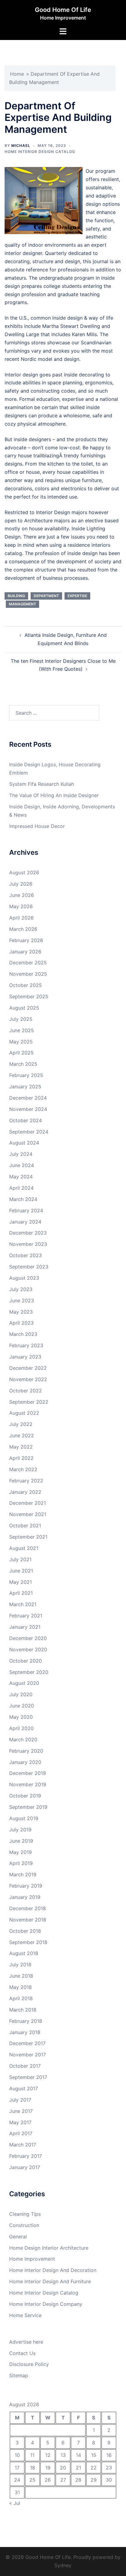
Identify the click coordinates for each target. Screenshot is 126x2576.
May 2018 (20, 1987)
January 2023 (25, 1357)
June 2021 (21, 1571)
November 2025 (28, 974)
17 (17, 2468)
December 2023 (28, 1233)
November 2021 (28, 1514)
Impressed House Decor (37, 826)
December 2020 (28, 1638)
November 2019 (28, 1784)
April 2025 (21, 1053)
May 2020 (21, 1717)
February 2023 (26, 1345)
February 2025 (26, 1075)
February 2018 (26, 2021)
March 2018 (23, 2010)
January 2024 (25, 1222)
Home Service (25, 2315)
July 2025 (21, 1019)
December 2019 (28, 1773)
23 (109, 2468)
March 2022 (23, 1469)
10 (17, 2455)
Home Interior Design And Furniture (50, 2281)
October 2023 (26, 1255)
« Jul (15, 2503)
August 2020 (24, 1683)
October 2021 (25, 1526)
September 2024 (29, 1132)
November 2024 (28, 1109)
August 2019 (24, 1818)
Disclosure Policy (29, 2364)
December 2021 (28, 1503)
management (22, 604)
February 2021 (26, 1616)
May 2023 (21, 1312)
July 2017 (20, 2100)
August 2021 (24, 1548)
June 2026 (22, 895)
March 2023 (23, 1334)
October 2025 (26, 985)
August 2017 (24, 2088)
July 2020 (21, 1694)
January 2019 (25, 1897)
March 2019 (23, 1874)
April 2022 (21, 1458)
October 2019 (25, 1796)
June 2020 (22, 1706)
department (46, 596)
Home (17, 74)
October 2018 (25, 1931)
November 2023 (28, 1244)
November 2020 (28, 1649)
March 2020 (23, 1740)
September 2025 (29, 996)
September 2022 (29, 1402)
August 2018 (24, 1953)
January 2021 (25, 1627)
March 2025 (23, 1064)
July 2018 (20, 1965)
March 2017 (23, 2145)
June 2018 (21, 1976)
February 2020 (26, 1751)
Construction (24, 2225)
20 (63, 2468)
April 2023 (21, 1323)
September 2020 (29, 1672)
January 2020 (25, 1762)
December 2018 (28, 1908)
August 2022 (24, 1413)
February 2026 (26, 940)
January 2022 (25, 1492)
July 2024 (21, 1154)
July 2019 (20, 1830)
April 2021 (21, 1593)
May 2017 (20, 2122)
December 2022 (28, 1368)
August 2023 (24, 1278)
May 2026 (21, 906)
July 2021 (20, 1559)
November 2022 (28, 1379)
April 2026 (21, 918)
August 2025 (24, 1008)
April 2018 (21, 1998)
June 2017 (21, 2111)
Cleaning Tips (25, 2214)
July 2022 (21, 1424)
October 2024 (26, 1120)
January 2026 (25, 952)
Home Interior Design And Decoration (53, 2270)
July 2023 (21, 1289)
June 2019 (21, 1841)
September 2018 (28, 1942)
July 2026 (21, 884)
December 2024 (28, 1098)
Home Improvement (32, 2259)
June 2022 (22, 1435)
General (18, 2237)
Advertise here (26, 2342)
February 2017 (26, 2156)
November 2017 (28, 2055)
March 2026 (23, 929)
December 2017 (27, 2043)
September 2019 (28, 1807)
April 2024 (21, 1188)
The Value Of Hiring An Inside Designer (54, 795)
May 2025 (21, 1042)
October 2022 (26, 1391)
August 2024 (24, 1143)
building (16, 596)
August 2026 (24, 873)
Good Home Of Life (63, 10)
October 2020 (26, 1661)
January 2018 (25, 2032)
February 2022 (26, 1481)
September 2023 (29, 1267)
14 (78, 2455)
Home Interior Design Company (46, 2304)
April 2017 (21, 2133)
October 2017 (25, 2066)
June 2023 (22, 1301)
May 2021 (20, 1582)
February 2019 (26, 1886)
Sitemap (19, 2375)
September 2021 (28, 1537)
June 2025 (22, 1030)
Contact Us (22, 2353)
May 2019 (20, 1852)
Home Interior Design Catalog (40, 152)
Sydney (63, 2565)
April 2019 (21, 1863)
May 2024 (21, 1177)
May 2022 (21, 1447)
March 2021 (23, 1604)
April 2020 (21, 1728)
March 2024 (23, 1199)
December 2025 (28, 963)
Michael (21, 145)
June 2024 (22, 1165)
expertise (77, 596)
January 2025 (25, 1087)
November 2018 (28, 1920)
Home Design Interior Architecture (49, 2248)
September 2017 (28, 2077)
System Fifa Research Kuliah (42, 784)
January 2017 (25, 2167)
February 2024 (26, 1210)
